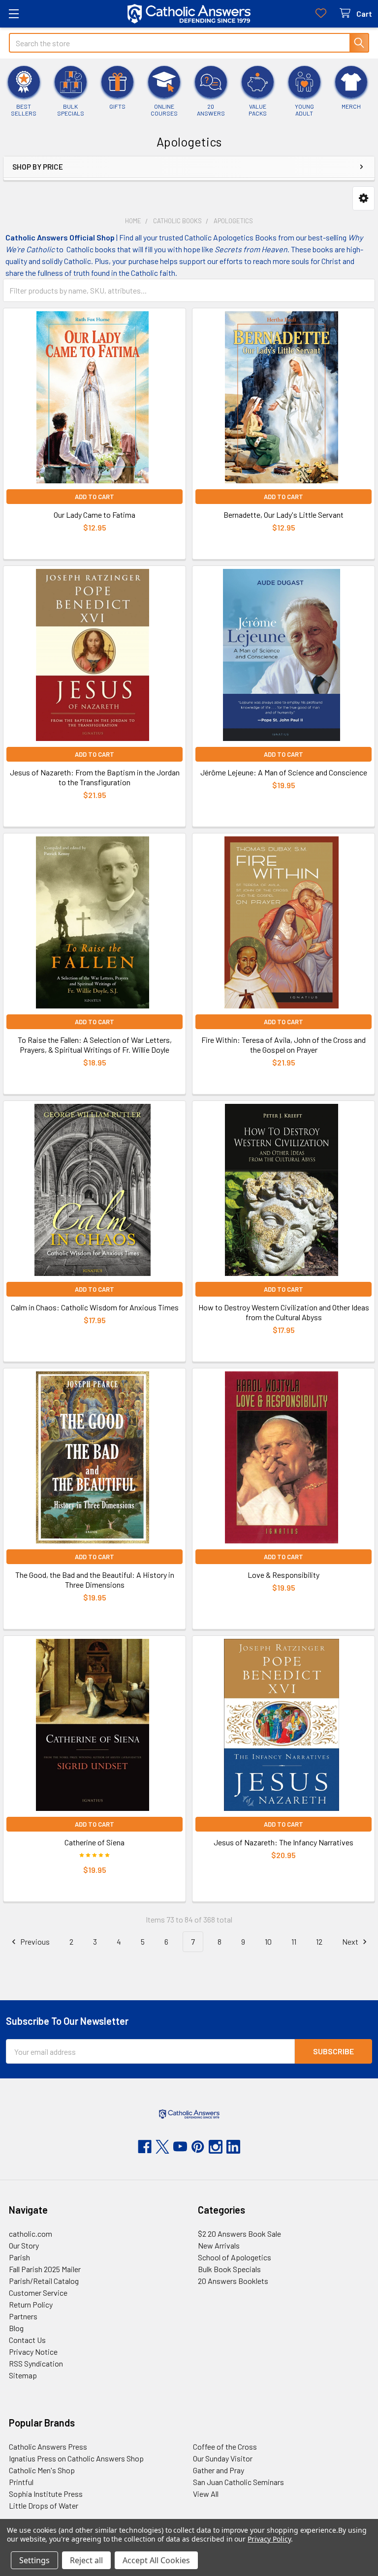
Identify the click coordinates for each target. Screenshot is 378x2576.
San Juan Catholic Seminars (238, 2482)
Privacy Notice (33, 2352)
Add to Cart (94, 497)
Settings (34, 2560)
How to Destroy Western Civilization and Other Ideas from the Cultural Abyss (284, 1312)
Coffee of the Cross (225, 2446)
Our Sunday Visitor (223, 2458)
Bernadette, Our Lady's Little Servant (283, 515)
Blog (16, 2328)
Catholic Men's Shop (42, 2470)
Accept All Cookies (156, 2560)
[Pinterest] (198, 2147)
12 (319, 1941)
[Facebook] (145, 2147)
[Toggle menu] (14, 14)
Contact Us (27, 2340)
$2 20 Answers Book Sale (239, 2234)
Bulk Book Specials (229, 2269)
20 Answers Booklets (233, 2281)
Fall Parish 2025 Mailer (45, 2269)
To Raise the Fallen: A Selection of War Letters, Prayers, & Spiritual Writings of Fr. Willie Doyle (95, 1045)
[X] (162, 2147)
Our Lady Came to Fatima (94, 515)
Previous (34, 1941)
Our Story (24, 2245)
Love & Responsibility (283, 1575)
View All (206, 2494)
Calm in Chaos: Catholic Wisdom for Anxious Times (95, 1307)
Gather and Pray (219, 2470)
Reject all (86, 2560)
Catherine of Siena (94, 1842)
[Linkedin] (233, 2147)
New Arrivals (219, 2245)
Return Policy (31, 2304)
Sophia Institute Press (46, 2494)
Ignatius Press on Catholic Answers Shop (76, 2458)
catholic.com (31, 2234)
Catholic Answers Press (48, 2446)
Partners (23, 2316)
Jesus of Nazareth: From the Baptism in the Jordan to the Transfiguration (95, 777)
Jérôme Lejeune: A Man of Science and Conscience (284, 772)
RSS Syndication (36, 2363)
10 (268, 1941)
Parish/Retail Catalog (44, 2281)
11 (294, 1941)
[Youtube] (180, 2147)
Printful (21, 2482)
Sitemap (23, 2375)
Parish (19, 2257)
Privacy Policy (269, 2539)
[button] (363, 198)
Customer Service (38, 2293)
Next (351, 1941)
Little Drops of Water (44, 2505)
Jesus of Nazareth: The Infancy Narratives (283, 1842)
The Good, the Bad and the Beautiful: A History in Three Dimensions (95, 1580)
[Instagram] (216, 2147)
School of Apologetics (235, 2257)
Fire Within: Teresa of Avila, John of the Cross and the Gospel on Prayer (283, 1045)
